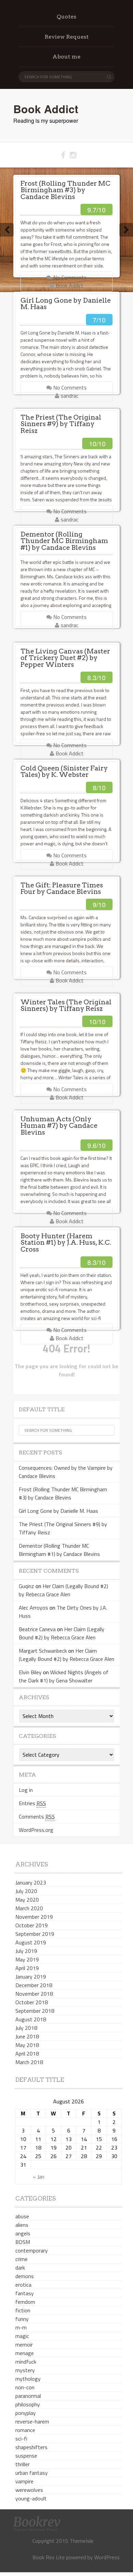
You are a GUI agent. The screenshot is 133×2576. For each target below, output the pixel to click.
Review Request (67, 37)
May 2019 (27, 1959)
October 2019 (32, 1925)
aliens (22, 2225)
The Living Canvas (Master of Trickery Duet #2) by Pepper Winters (65, 658)
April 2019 (27, 1968)
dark (20, 2268)
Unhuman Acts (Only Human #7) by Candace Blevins (59, 1126)
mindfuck (26, 2362)
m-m (21, 2327)
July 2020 (26, 1891)
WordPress (107, 2557)
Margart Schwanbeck (43, 1651)
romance (25, 2430)
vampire (24, 2481)
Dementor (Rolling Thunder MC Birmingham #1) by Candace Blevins (64, 541)
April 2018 (27, 2053)
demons (25, 2276)
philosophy (28, 2404)
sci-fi (21, 2439)
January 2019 (31, 1977)
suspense (26, 2456)
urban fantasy (32, 2473)
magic (22, 2336)
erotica (23, 2285)
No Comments (69, 277)
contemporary (32, 2250)
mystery (25, 2370)
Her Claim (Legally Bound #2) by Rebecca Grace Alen (63, 1590)
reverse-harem (32, 2421)
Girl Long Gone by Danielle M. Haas (66, 304)
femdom (25, 2302)
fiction (23, 2310)
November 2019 (34, 1917)
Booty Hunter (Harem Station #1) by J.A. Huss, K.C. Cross (66, 1243)
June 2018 (27, 2036)
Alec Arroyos (33, 1608)
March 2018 (29, 2062)
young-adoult (31, 2498)
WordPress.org (36, 1830)
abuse (22, 2216)
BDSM (23, 2242)
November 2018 (34, 1994)
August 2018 (31, 2019)
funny (22, 2319)
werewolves (29, 2490)
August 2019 (31, 1942)
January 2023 (31, 1883)
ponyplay (26, 2413)
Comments (37, 1817)
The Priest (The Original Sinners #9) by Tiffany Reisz (61, 424)
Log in (26, 1790)
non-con (25, 2387)
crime (21, 2259)
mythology (28, 2379)
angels (23, 2233)
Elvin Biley (30, 1672)
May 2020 (27, 1900)
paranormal (28, 2396)
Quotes (66, 17)
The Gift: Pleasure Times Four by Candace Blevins (62, 888)
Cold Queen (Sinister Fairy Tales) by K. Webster (64, 771)
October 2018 (32, 2002)
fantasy (25, 2293)
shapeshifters (31, 2447)
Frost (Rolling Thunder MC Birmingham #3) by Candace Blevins (65, 190)
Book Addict (46, 109)
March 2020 (29, 1908)
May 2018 (27, 2045)
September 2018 (35, 2011)
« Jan (39, 2177)
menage (25, 2353)
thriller (23, 2464)
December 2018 (34, 1985)
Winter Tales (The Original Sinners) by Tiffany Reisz (66, 1005)
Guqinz (26, 1586)
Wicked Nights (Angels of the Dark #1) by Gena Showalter (64, 1676)
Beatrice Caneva (37, 1629)
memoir (24, 2344)
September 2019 (35, 1934)
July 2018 (26, 2028)
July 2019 (26, 1951)
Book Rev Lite (49, 2557)
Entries (32, 1803)
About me (66, 57)
